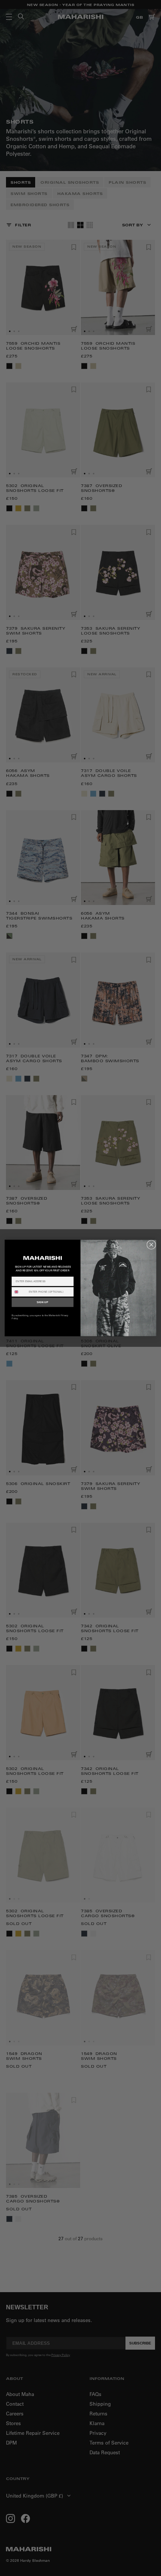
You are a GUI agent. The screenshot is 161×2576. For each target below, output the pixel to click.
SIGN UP (42, 1302)
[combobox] (19, 1292)
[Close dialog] (151, 1245)
